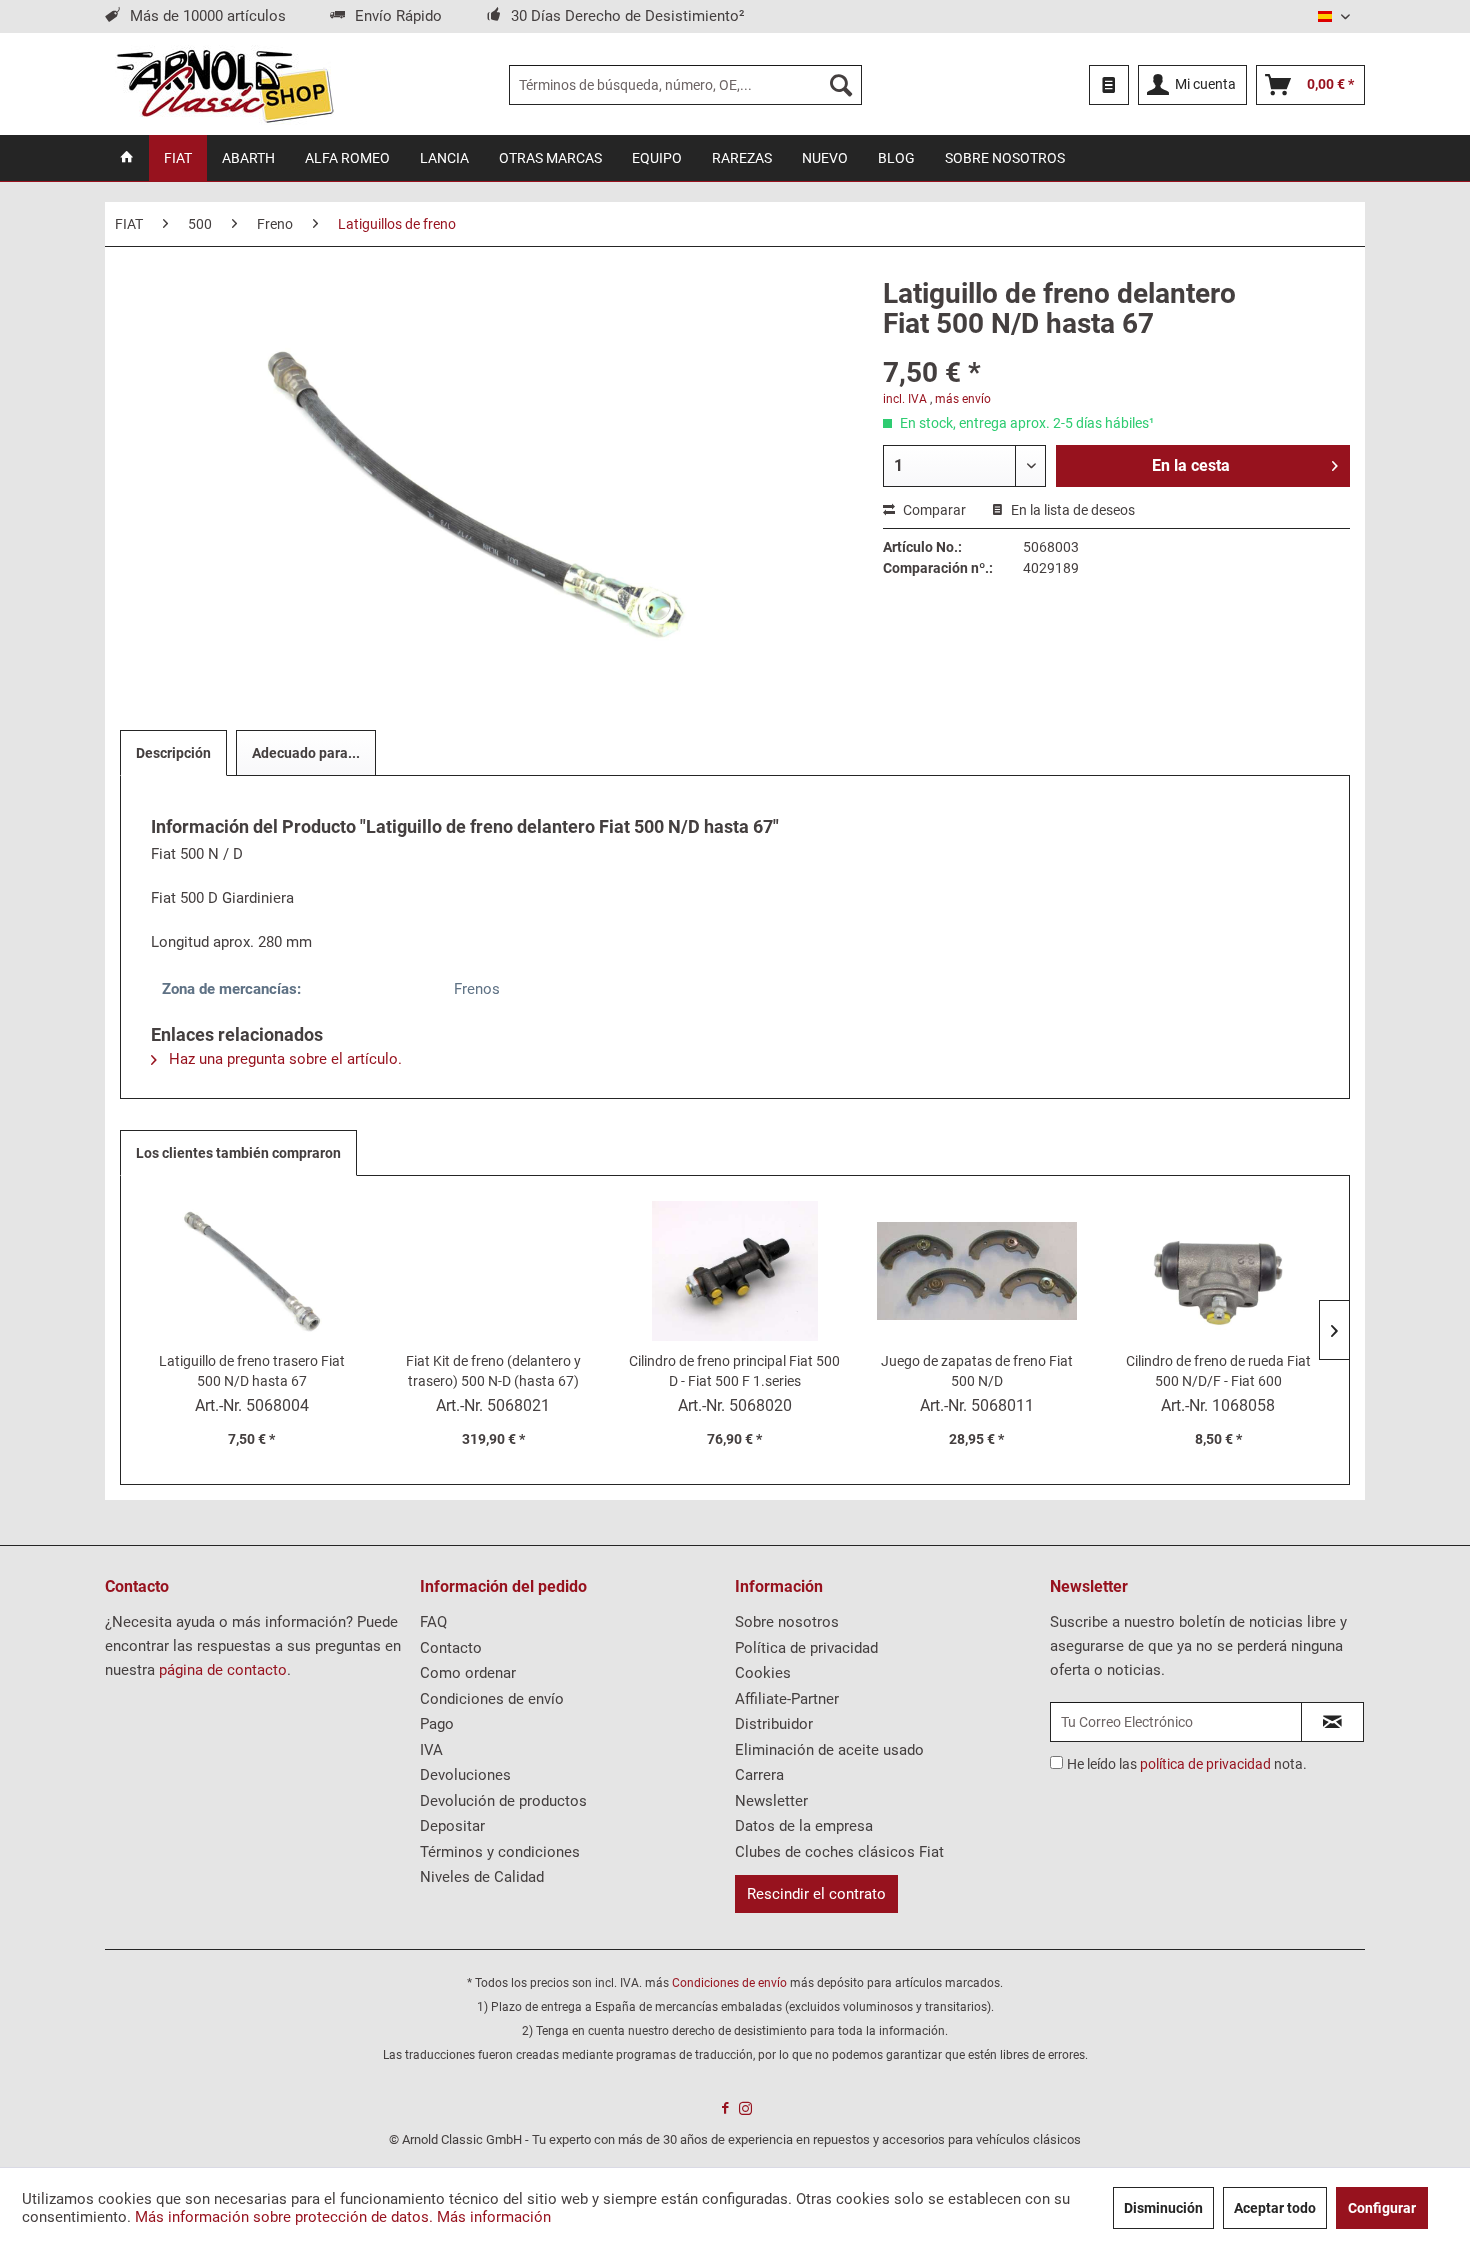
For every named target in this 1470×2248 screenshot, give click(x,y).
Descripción (173, 753)
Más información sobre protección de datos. (284, 2217)
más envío (963, 399)
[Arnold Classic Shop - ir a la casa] (224, 85)
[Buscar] (841, 85)
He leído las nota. (1187, 1764)
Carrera (759, 1775)
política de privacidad (1205, 1764)
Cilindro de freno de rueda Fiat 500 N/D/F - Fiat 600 (1218, 1371)
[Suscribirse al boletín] (1332, 1722)
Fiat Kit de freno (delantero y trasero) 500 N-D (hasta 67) (493, 1371)
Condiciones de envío (492, 1699)
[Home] (127, 158)
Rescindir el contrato (816, 1894)
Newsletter (771, 1801)
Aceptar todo (1275, 2208)
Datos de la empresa (804, 1826)
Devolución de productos (503, 1801)
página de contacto (223, 1670)
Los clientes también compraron (238, 1153)
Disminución (1163, 2208)
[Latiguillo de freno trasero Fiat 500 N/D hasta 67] (252, 1271)
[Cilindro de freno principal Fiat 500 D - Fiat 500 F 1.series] (735, 1271)
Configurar (1382, 2208)
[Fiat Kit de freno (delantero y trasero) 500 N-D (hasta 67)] (494, 1271)
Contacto (451, 1648)
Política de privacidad (806, 1648)
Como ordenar (468, 1673)
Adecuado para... (306, 753)
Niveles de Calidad (482, 1877)
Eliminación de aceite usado (829, 1750)
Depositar (452, 1826)
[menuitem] (685, 85)
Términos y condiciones (500, 1852)
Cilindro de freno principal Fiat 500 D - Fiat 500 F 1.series (734, 1371)
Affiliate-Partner (787, 1699)
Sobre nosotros (787, 1622)
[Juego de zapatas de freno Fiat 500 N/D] (977, 1271)
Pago (437, 1724)
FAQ (433, 1622)
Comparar (933, 510)
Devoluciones (465, 1775)
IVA (431, 1750)
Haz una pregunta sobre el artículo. (283, 1059)
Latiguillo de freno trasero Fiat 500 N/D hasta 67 (252, 1371)
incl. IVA (905, 399)
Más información (494, 2217)
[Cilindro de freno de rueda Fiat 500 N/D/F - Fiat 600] (1218, 1271)
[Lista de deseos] (1109, 85)
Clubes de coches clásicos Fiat (839, 1852)
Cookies (763, 1673)
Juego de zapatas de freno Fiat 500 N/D (977, 1371)
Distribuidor (774, 1724)
